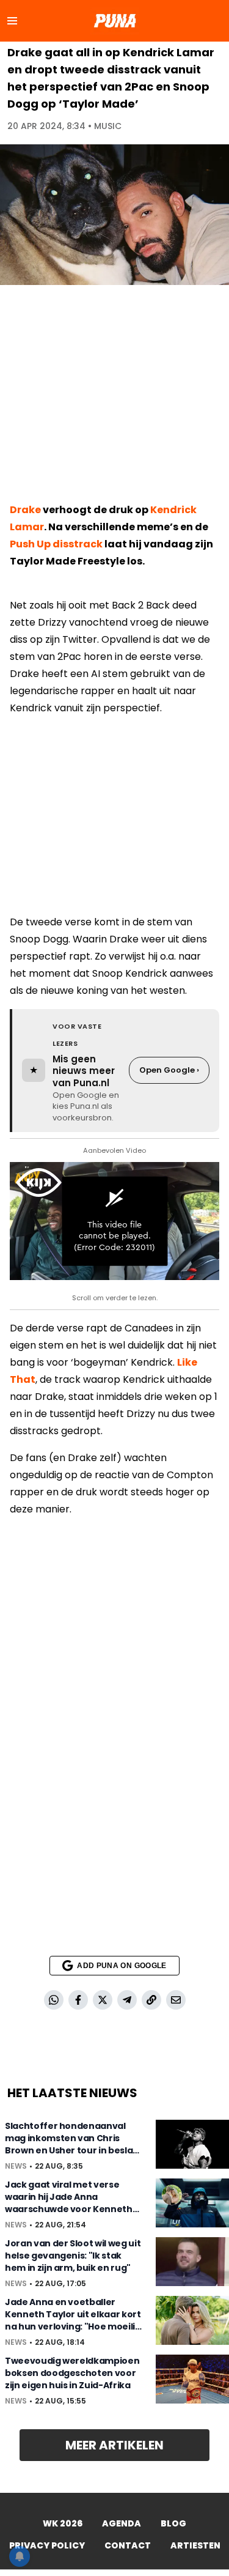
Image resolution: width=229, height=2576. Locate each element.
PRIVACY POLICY (47, 2545)
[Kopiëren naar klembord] (151, 2000)
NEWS (16, 2166)
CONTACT (128, 2545)
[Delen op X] (103, 2000)
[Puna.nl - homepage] (115, 21)
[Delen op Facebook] (78, 2000)
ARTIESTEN (195, 2545)
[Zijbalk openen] (12, 21)
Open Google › (169, 1070)
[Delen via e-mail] (176, 2000)
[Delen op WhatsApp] (54, 2000)
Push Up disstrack (56, 544)
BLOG (173, 2523)
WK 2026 (63, 2523)
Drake (25, 510)
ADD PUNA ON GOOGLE (122, 1966)
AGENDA (122, 2523)
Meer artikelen (114, 2445)
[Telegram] (127, 2000)
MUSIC (108, 126)
